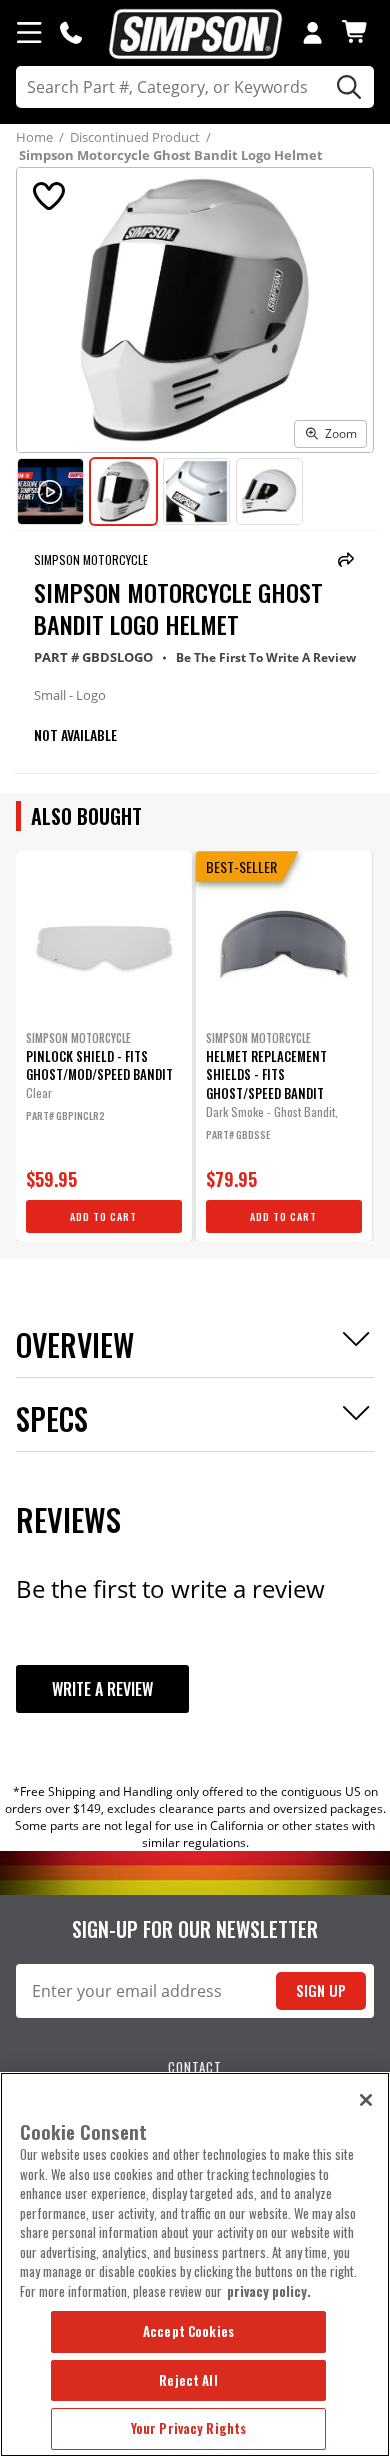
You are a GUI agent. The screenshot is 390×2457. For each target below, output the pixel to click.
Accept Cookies (188, 2331)
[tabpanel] (104, 1046)
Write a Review (102, 1689)
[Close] (366, 2100)
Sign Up (321, 1990)
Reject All (188, 2380)
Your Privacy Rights (188, 2428)
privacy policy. (269, 2291)
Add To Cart (103, 1216)
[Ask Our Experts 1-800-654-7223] (71, 32)
